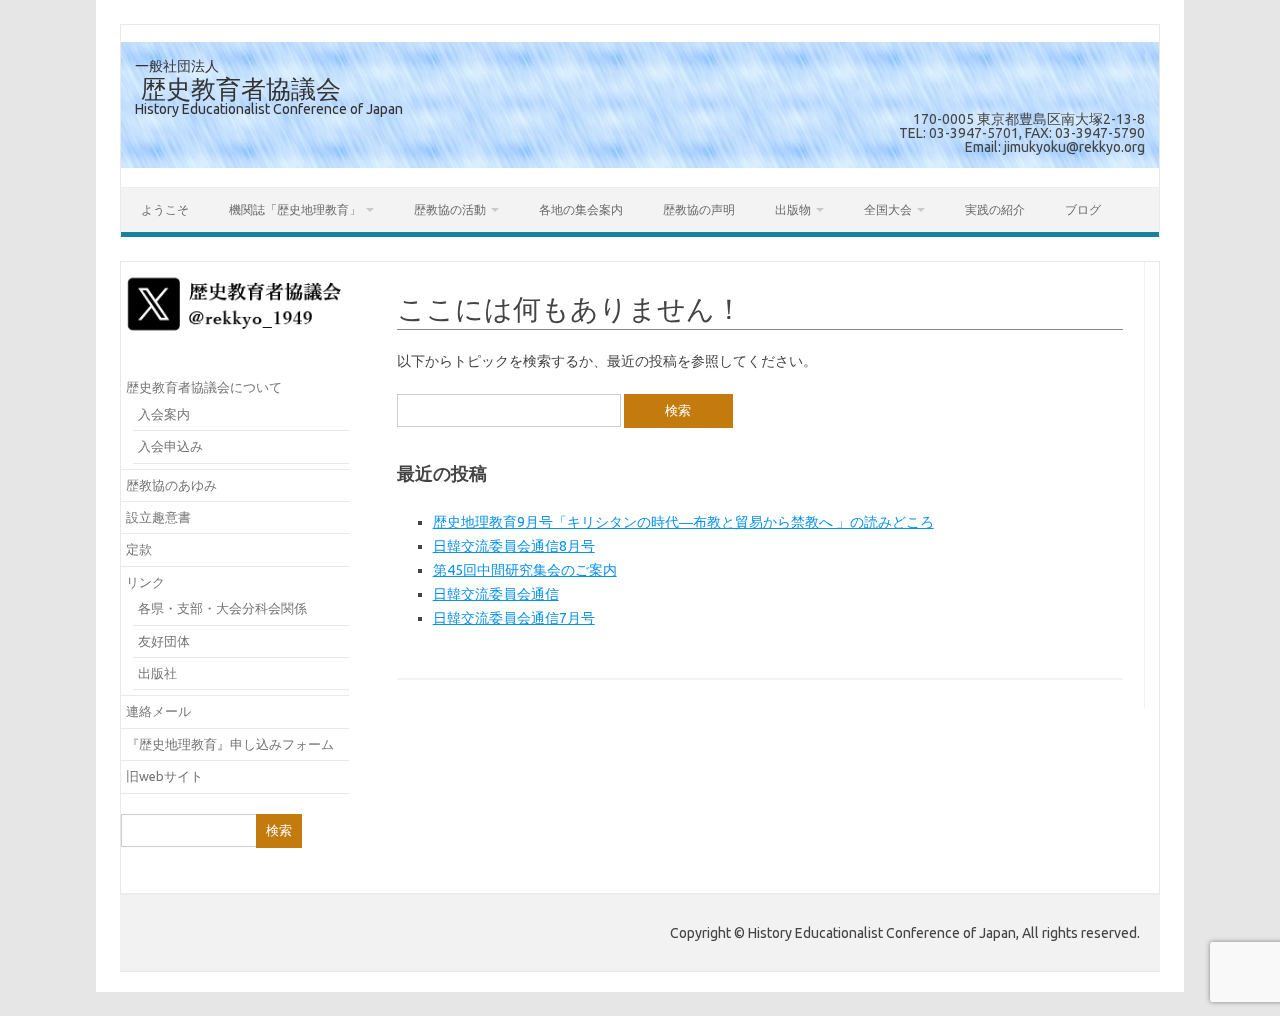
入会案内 (164, 414)
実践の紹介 (995, 209)
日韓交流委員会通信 (496, 594)
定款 (139, 549)
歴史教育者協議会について (204, 387)
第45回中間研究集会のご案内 (525, 570)
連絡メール (158, 711)
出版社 (157, 673)
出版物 (793, 209)
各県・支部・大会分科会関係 (222, 608)
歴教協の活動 (450, 209)
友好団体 (164, 641)
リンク (145, 582)
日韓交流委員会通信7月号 (514, 618)
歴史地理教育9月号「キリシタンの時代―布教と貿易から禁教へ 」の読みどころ (683, 522)
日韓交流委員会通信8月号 (514, 546)
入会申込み (170, 446)
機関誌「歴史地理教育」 (295, 209)
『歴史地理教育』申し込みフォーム (230, 744)
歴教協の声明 (699, 209)
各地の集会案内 (581, 209)
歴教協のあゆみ (171, 485)
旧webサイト (164, 776)
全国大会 (888, 209)
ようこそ (165, 209)
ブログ (1083, 209)
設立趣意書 (158, 517)
